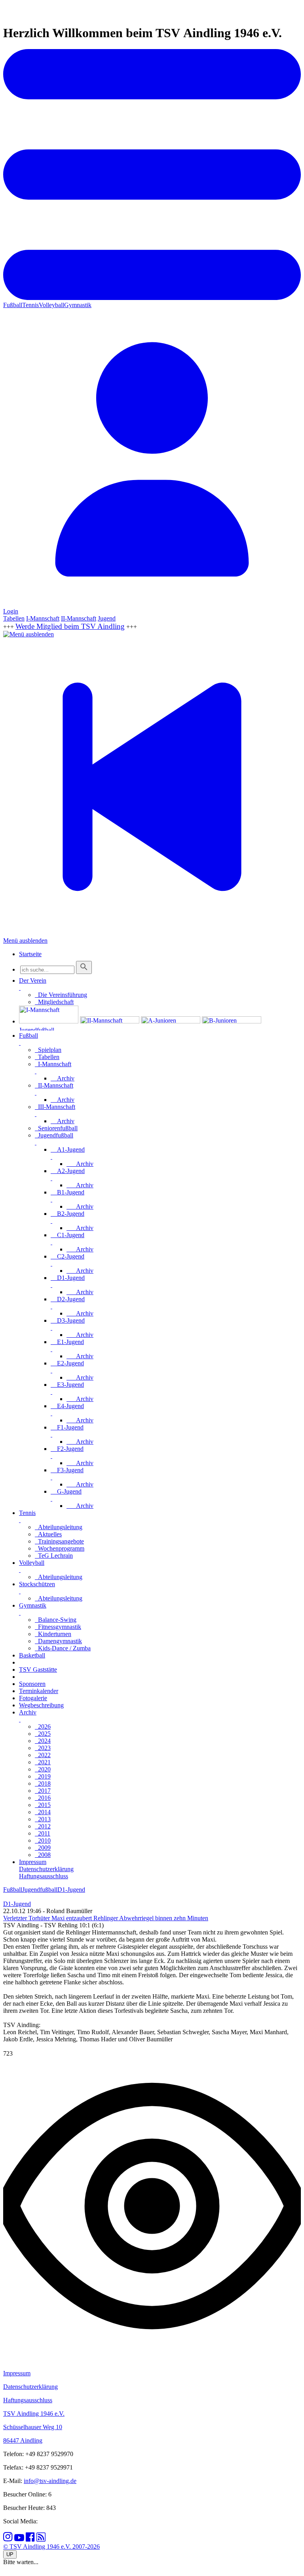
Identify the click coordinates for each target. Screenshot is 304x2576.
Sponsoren (32, 1684)
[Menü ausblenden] (28, 634)
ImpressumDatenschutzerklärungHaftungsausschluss (46, 1869)
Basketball (32, 1655)
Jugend (107, 618)
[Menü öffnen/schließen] (20, 988)
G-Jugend (66, 1491)
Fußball (13, 305)
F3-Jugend (67, 1470)
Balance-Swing (56, 1620)
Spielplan (48, 1050)
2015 (43, 1805)
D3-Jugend (68, 1320)
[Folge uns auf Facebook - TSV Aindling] (30, 2539)
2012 (43, 1826)
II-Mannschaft (79, 618)
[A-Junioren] (171, 1021)
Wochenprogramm (60, 1548)
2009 (43, 1848)
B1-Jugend (67, 1192)
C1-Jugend (67, 1235)
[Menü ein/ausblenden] (152, 298)
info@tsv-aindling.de (50, 2481)
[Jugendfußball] (49, 1028)
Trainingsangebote (59, 1541)
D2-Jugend (68, 1299)
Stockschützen (37, 1584)
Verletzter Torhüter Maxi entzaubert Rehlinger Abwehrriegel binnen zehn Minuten (106, 1918)
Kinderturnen (53, 1634)
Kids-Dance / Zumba (63, 1648)
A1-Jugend (68, 1149)
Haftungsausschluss (28, 2400)
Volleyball (51, 305)
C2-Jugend (67, 1256)
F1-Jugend (67, 1427)
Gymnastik (78, 305)
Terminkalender (39, 1691)
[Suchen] (84, 967)
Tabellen (14, 618)
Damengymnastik (58, 1641)
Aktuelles (48, 1534)
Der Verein (33, 980)
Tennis (30, 305)
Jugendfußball (54, 1135)
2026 (43, 1727)
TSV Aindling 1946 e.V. (34, 2414)
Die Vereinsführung (61, 995)
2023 (43, 1748)
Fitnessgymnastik (58, 1627)
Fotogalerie (33, 1698)
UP (10, 2554)
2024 (43, 1741)
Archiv (63, 1078)
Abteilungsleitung (59, 1527)
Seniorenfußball (56, 1128)
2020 (43, 1769)
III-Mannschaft (55, 1107)
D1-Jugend (68, 1278)
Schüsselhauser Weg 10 (33, 2427)
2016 (43, 1798)
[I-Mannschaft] (49, 1021)
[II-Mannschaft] (110, 1021)
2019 (43, 1776)
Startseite (30, 954)
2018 (43, 1783)
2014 (43, 1812)
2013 (43, 1819)
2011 (43, 1833)
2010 (43, 1840)
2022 (43, 1755)
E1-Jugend (67, 1342)
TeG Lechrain (54, 1556)
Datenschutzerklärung (30, 2387)
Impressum (17, 2373)
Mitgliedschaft (54, 1002)
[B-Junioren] (232, 1021)
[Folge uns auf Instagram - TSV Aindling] (8, 2539)
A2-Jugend (68, 1171)
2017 (43, 1791)
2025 (43, 1734)
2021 (43, 1762)
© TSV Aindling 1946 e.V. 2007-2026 (51, 2547)
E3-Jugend (67, 1385)
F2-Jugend (67, 1449)
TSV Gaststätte (38, 1670)
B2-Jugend (67, 1214)
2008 (43, 1855)
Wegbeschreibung (41, 1705)
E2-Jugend (67, 1363)
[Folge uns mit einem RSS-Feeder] (41, 2539)
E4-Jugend (67, 1406)
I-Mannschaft (43, 618)
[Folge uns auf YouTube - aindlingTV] (19, 2539)
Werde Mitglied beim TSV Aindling (70, 626)
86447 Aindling (23, 2440)
